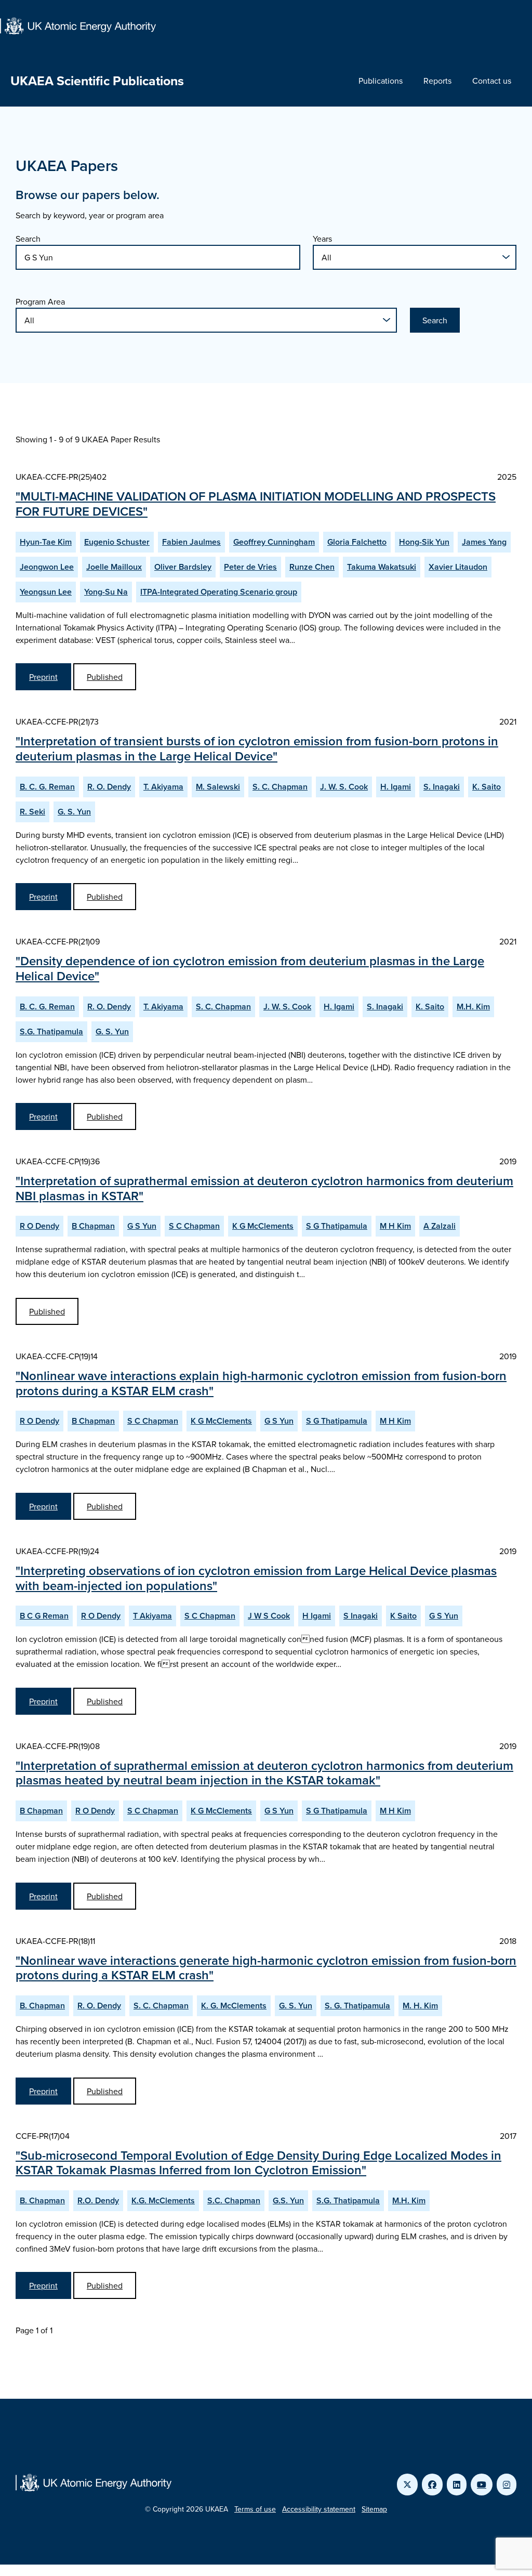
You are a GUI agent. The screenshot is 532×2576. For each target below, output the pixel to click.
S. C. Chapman (280, 787)
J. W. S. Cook (344, 787)
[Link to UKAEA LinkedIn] (457, 2485)
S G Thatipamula (337, 1226)
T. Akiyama (163, 787)
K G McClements (263, 1226)
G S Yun (142, 1226)
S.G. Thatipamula (51, 1031)
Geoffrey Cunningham (274, 542)
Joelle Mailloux (114, 567)
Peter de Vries (250, 567)
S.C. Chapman (234, 2200)
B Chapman (93, 1226)
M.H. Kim (473, 1007)
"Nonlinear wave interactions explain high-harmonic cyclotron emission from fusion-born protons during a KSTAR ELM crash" (261, 1383)
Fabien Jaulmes (191, 542)
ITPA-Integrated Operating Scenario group (219, 592)
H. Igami (396, 787)
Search (28, 239)
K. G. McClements (234, 2006)
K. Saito (487, 787)
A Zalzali (440, 1226)
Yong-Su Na (106, 592)
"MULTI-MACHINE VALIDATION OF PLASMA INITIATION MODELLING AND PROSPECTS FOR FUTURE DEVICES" (256, 504)
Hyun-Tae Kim (46, 542)
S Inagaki (361, 1616)
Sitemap (374, 2509)
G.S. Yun (288, 2200)
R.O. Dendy (98, 2200)
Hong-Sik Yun (424, 542)
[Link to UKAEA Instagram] (507, 2485)
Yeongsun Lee (46, 592)
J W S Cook (269, 1616)
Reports (437, 81)
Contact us (492, 81)
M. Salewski (218, 787)
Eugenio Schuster (117, 542)
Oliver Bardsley (183, 567)
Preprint (43, 677)
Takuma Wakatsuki (382, 567)
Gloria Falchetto (357, 542)
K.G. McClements (163, 2200)
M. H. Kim (420, 2006)
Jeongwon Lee (47, 567)
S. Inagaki (442, 787)
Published (105, 677)
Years (322, 239)
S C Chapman (194, 1226)
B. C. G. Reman (47, 787)
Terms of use (255, 2509)
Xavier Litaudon (458, 567)
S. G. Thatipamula (357, 2006)
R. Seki (32, 812)
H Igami (317, 1616)
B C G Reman (44, 1616)
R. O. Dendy (109, 787)
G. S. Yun (74, 812)
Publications (381, 81)
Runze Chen (312, 567)
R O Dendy (39, 1226)
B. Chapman (42, 2006)
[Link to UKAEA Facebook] (432, 2485)
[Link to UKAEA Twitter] (407, 2485)
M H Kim (395, 1226)
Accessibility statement (319, 2509)
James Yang (484, 542)
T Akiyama (152, 1616)
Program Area (40, 301)
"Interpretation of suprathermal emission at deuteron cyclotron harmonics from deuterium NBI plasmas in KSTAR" (264, 1188)
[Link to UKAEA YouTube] (482, 2485)
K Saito (403, 1616)
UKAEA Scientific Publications (97, 81)
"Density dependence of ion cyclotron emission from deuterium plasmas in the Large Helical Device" (250, 968)
